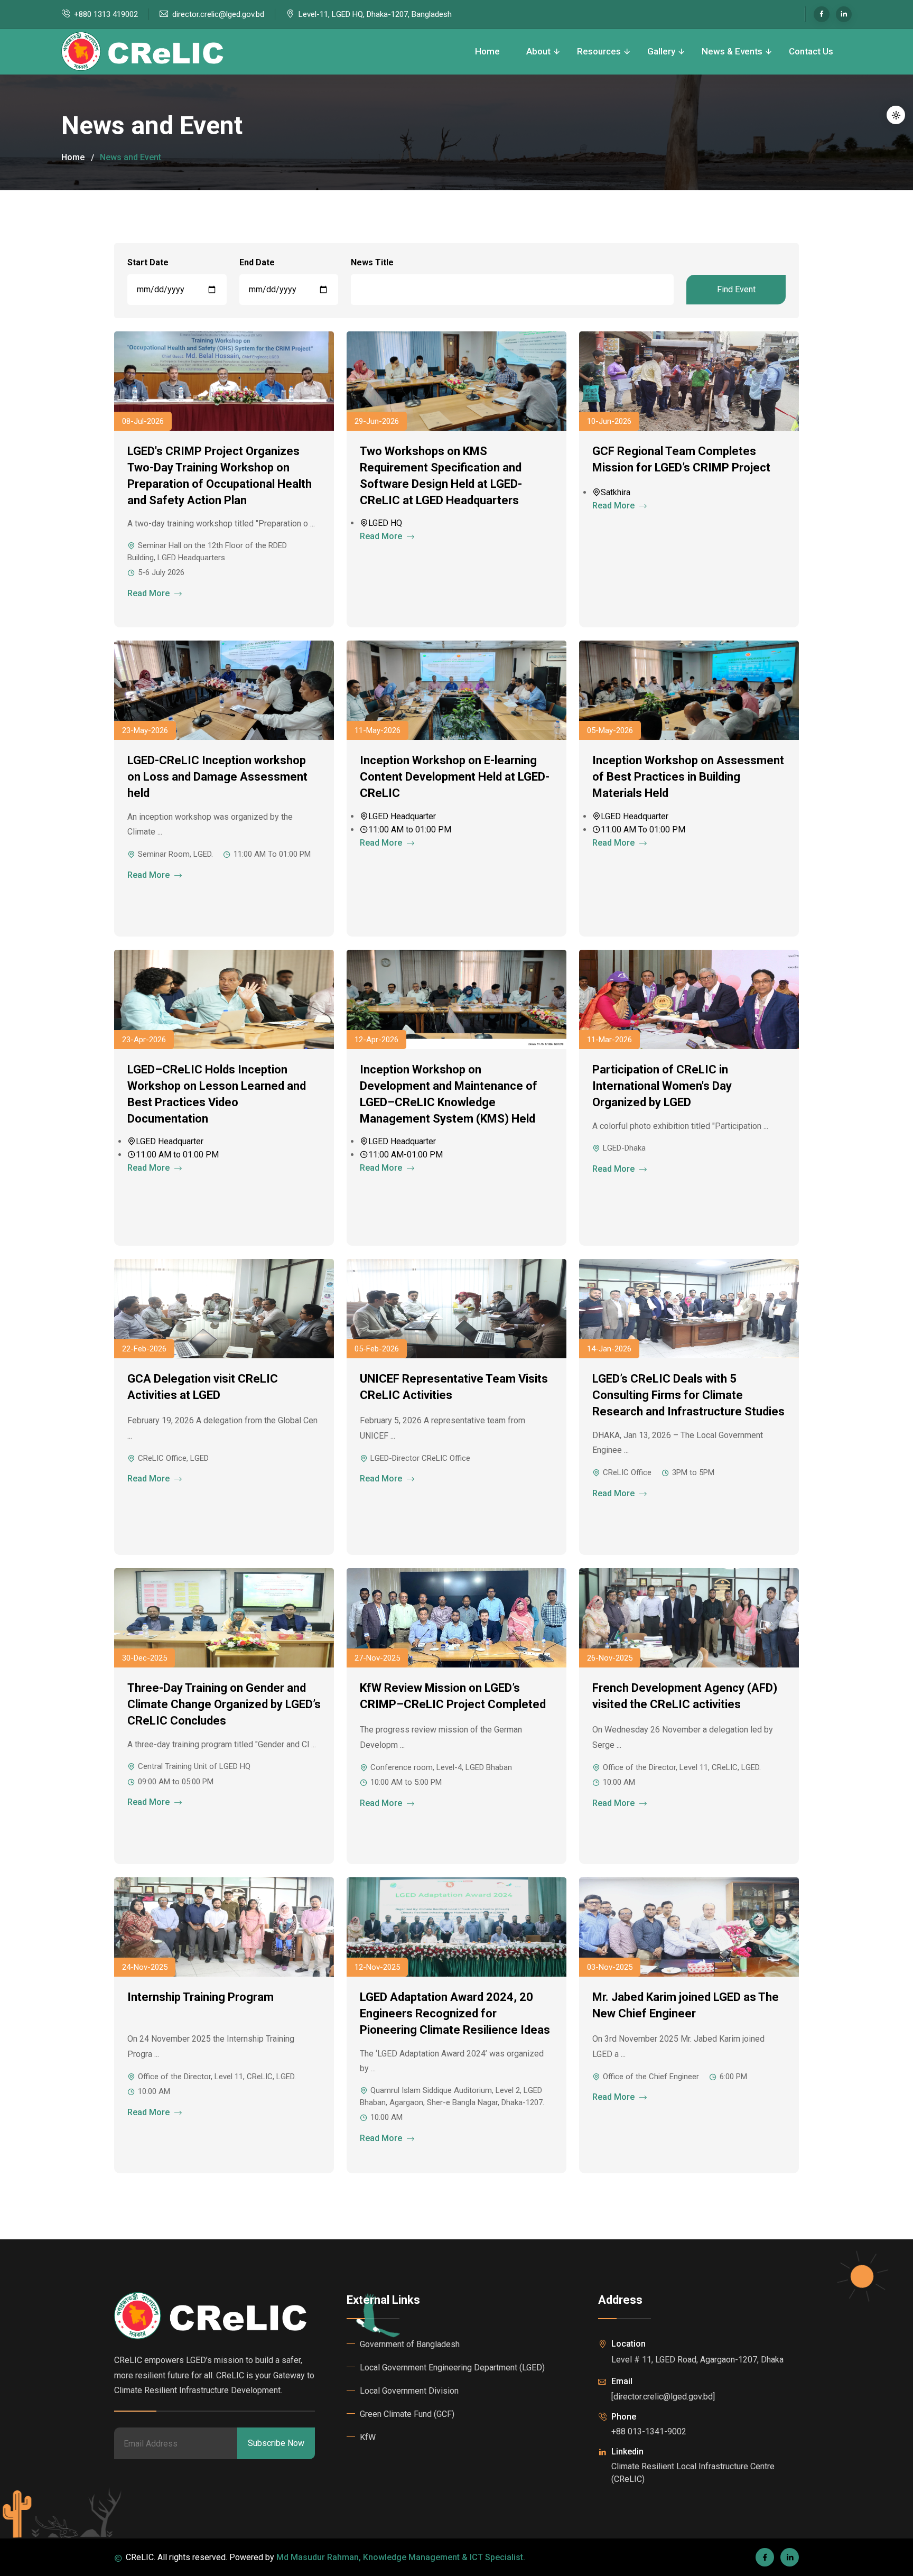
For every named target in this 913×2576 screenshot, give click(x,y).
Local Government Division (409, 2391)
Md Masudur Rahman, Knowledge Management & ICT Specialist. (401, 2557)
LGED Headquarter (402, 816)
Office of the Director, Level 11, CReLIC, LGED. (682, 1767)
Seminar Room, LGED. (175, 854)
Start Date (148, 262)
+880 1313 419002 (106, 14)
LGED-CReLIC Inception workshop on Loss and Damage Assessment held (217, 777)
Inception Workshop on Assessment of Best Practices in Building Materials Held (688, 777)
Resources (599, 51)
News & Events (732, 51)
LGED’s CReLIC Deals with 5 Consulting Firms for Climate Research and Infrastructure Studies (688, 1395)
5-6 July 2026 (161, 572)
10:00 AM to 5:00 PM (406, 1782)
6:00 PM (733, 2077)
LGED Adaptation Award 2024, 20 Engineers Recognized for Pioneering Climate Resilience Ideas (455, 2013)
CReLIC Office (627, 1472)
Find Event (736, 289)
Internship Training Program (201, 1997)
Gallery (661, 51)
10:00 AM (619, 1782)
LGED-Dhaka (624, 1148)
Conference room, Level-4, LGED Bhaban (441, 1767)
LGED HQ (385, 523)
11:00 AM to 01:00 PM (410, 830)
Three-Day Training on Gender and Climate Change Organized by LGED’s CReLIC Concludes (224, 1704)
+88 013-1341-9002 (649, 2431)
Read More (150, 593)
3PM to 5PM (693, 1472)
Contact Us (811, 51)
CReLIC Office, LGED (173, 1458)
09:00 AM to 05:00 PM (176, 1782)
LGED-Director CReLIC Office (420, 1458)
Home (487, 51)
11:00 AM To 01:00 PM (272, 854)
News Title (372, 262)
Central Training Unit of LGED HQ (194, 1766)
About (538, 51)
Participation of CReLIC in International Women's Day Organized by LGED (662, 1086)
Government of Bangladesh (410, 2344)
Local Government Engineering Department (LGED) (452, 2367)
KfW (368, 2437)
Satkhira (616, 492)
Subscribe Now (276, 2443)
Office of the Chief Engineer (651, 2077)
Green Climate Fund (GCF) (407, 2414)
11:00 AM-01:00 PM (406, 1155)
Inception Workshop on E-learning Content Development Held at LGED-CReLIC (455, 777)
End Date (257, 262)
